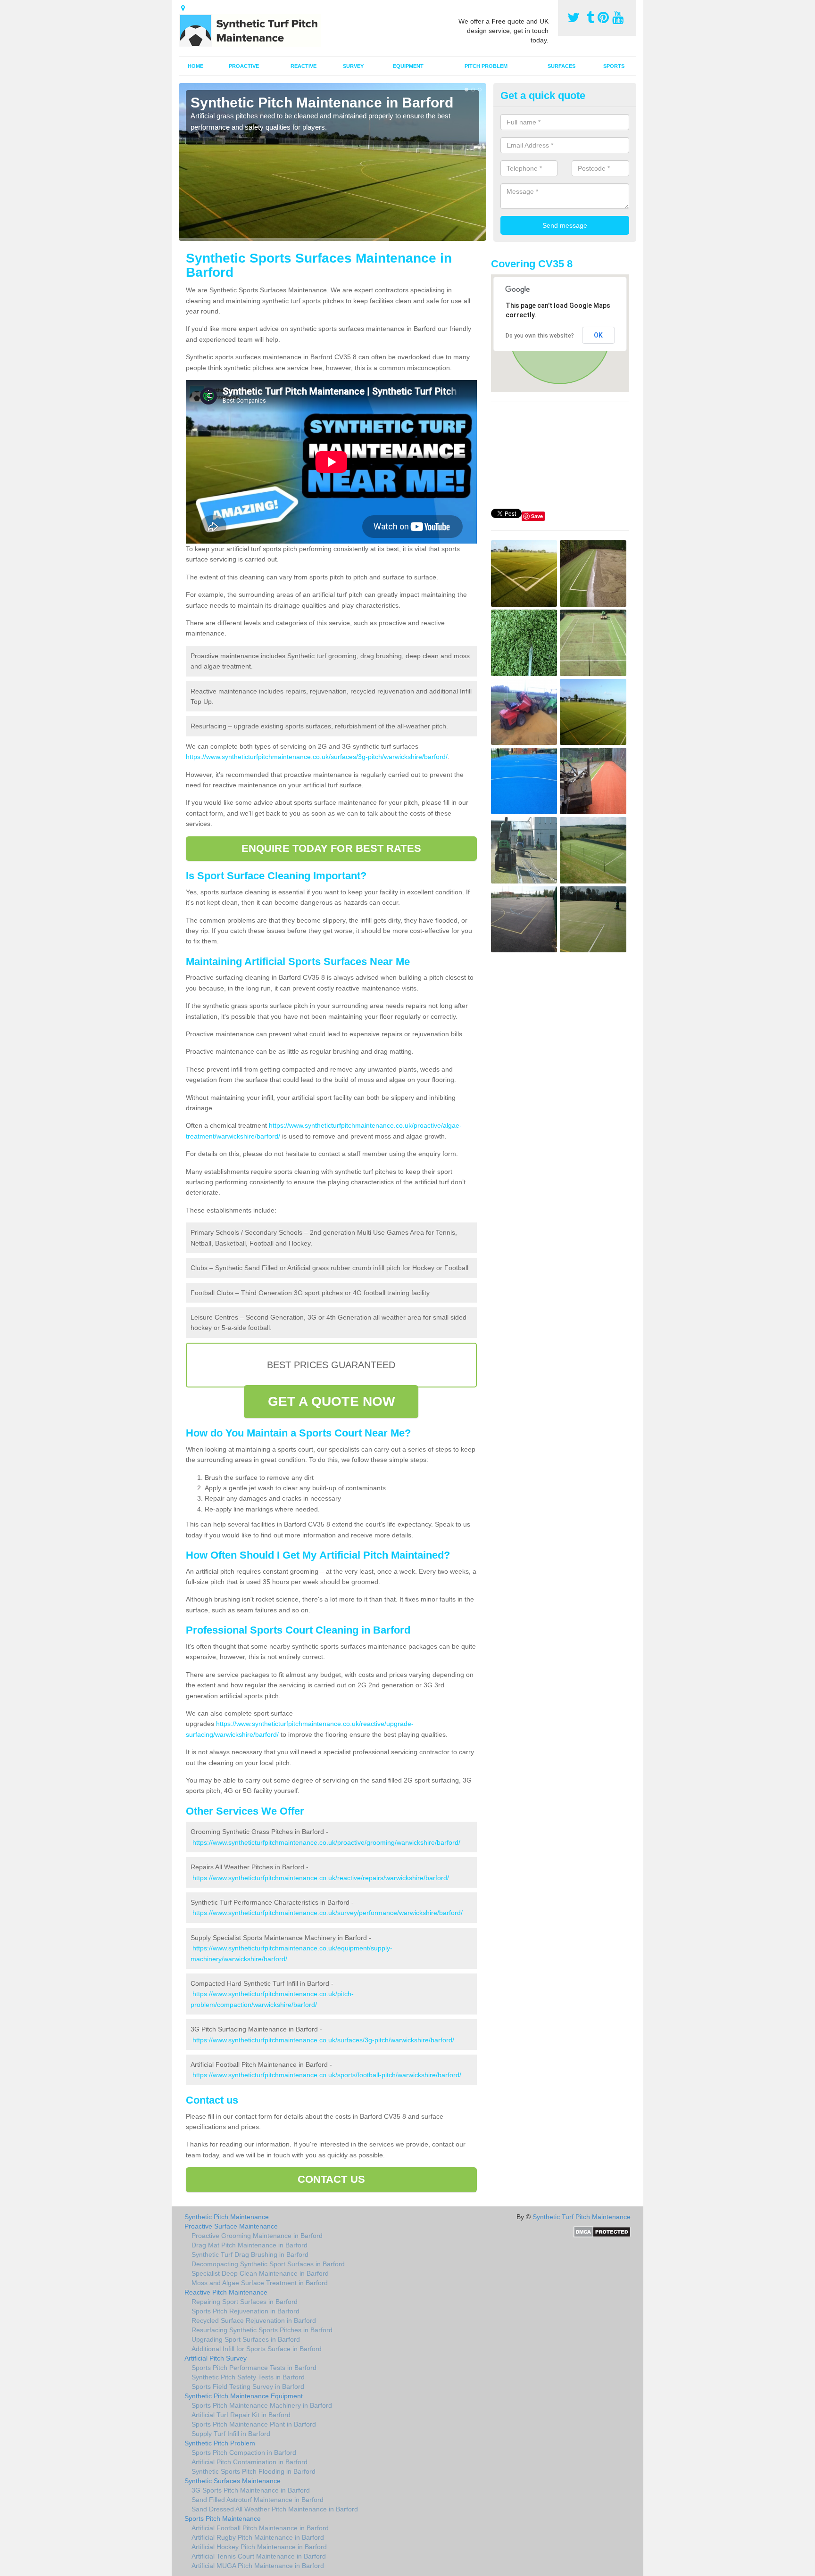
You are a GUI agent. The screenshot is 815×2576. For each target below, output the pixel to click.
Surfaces (561, 66)
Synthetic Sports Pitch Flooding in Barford (254, 2471)
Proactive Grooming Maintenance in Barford (257, 2236)
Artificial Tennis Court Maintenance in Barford (259, 2556)
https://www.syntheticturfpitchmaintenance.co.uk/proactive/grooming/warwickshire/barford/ (326, 1842)
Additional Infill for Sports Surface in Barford (257, 2349)
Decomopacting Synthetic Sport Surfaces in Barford (268, 2264)
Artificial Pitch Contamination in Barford (249, 2462)
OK (598, 335)
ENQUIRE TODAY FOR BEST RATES (331, 848)
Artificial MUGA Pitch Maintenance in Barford (258, 2566)
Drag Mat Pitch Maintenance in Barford (249, 2245)
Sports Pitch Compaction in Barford (244, 2452)
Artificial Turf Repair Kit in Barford (241, 2415)
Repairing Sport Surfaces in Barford (245, 2302)
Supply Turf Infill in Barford (231, 2434)
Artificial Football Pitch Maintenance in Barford (260, 2528)
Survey (353, 66)
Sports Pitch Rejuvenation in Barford (245, 2311)
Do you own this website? (540, 336)
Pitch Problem (486, 66)
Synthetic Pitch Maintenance (227, 2217)
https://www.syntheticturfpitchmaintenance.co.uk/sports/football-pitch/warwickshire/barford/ (327, 2075)
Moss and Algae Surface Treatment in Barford (260, 2283)
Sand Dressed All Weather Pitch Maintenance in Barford (275, 2509)
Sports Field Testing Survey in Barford (248, 2386)
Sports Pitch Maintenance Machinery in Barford (262, 2405)
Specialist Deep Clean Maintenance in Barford (260, 2273)
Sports (614, 66)
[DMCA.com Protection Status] (602, 2231)
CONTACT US (331, 2179)
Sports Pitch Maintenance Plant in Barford (254, 2424)
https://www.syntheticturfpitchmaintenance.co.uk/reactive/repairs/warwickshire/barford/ (321, 1878)
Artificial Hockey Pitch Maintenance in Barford (259, 2547)
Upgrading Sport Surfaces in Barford (246, 2339)
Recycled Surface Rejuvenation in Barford (254, 2320)
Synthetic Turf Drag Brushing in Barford (250, 2254)
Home (195, 66)
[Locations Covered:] (183, 8)
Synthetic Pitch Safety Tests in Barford (248, 2377)
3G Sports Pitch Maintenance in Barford (251, 2490)
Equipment (408, 66)
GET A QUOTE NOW (332, 1401)
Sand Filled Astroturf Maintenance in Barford (258, 2500)
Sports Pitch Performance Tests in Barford (254, 2368)
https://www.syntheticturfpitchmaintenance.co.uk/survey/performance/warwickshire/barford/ (328, 1913)
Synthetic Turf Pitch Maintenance (582, 2217)
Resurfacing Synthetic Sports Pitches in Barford (262, 2330)
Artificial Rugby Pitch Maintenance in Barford (258, 2537)
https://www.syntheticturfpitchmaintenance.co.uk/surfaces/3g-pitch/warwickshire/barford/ (317, 757)
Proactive (244, 66)
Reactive (304, 66)
